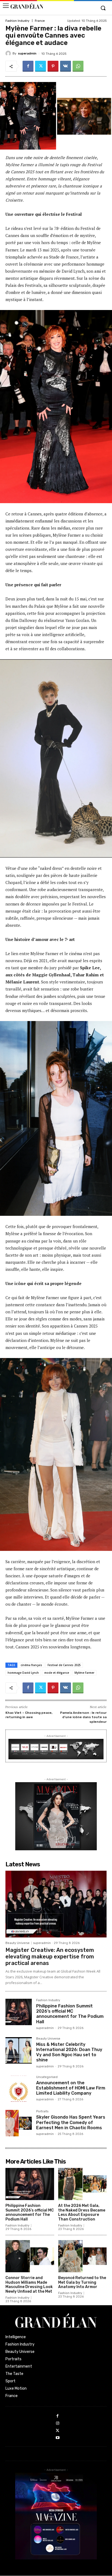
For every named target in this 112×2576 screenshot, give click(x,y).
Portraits (42, 2112)
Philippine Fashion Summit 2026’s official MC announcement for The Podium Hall (70, 2014)
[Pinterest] (53, 66)
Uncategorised (47, 2077)
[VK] (66, 66)
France (40, 21)
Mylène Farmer (84, 1673)
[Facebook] (28, 66)
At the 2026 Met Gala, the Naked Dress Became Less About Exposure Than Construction (82, 2212)
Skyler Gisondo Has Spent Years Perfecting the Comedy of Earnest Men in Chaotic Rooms (71, 2122)
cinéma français (31, 1665)
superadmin (27, 54)
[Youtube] (58, 2438)
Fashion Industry (17, 21)
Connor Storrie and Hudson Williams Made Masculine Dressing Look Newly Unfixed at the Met (29, 2285)
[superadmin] (9, 53)
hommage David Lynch (23, 1673)
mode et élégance (57, 1673)
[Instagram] (58, 2424)
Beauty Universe (18, 1943)
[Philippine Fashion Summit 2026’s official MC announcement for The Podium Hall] (19, 2012)
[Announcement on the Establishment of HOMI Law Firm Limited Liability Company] (19, 2089)
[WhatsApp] (78, 66)
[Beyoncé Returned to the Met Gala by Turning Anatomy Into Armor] (83, 2256)
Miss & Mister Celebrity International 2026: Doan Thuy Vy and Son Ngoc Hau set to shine (69, 2052)
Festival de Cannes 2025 (64, 1665)
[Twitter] (41, 66)
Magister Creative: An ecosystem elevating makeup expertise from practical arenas (50, 1957)
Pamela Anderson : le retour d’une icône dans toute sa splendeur (83, 1717)
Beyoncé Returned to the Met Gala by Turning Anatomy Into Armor (82, 2282)
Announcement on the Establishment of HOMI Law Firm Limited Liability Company (71, 2088)
